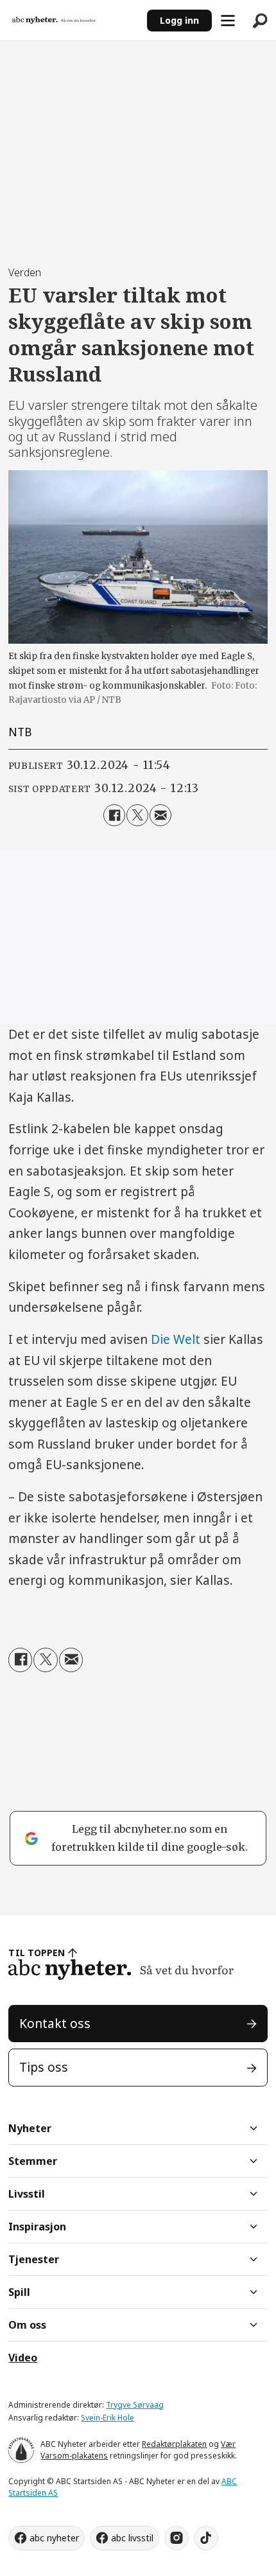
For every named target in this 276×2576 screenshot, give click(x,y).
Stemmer (33, 2161)
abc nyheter (54, 2538)
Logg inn (179, 20)
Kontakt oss (55, 2024)
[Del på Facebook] (114, 815)
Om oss (27, 2325)
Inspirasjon (37, 2227)
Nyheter (30, 2128)
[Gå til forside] (73, 21)
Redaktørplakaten (174, 2444)
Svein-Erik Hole (108, 2418)
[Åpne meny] (228, 21)
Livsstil (27, 2194)
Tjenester (34, 2259)
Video (23, 2358)
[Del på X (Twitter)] (137, 815)
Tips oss (44, 2067)
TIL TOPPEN (37, 1953)
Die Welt (176, 1339)
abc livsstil (132, 2538)
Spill (19, 2292)
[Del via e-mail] (160, 815)
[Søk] (260, 21)
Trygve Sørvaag (135, 2405)
